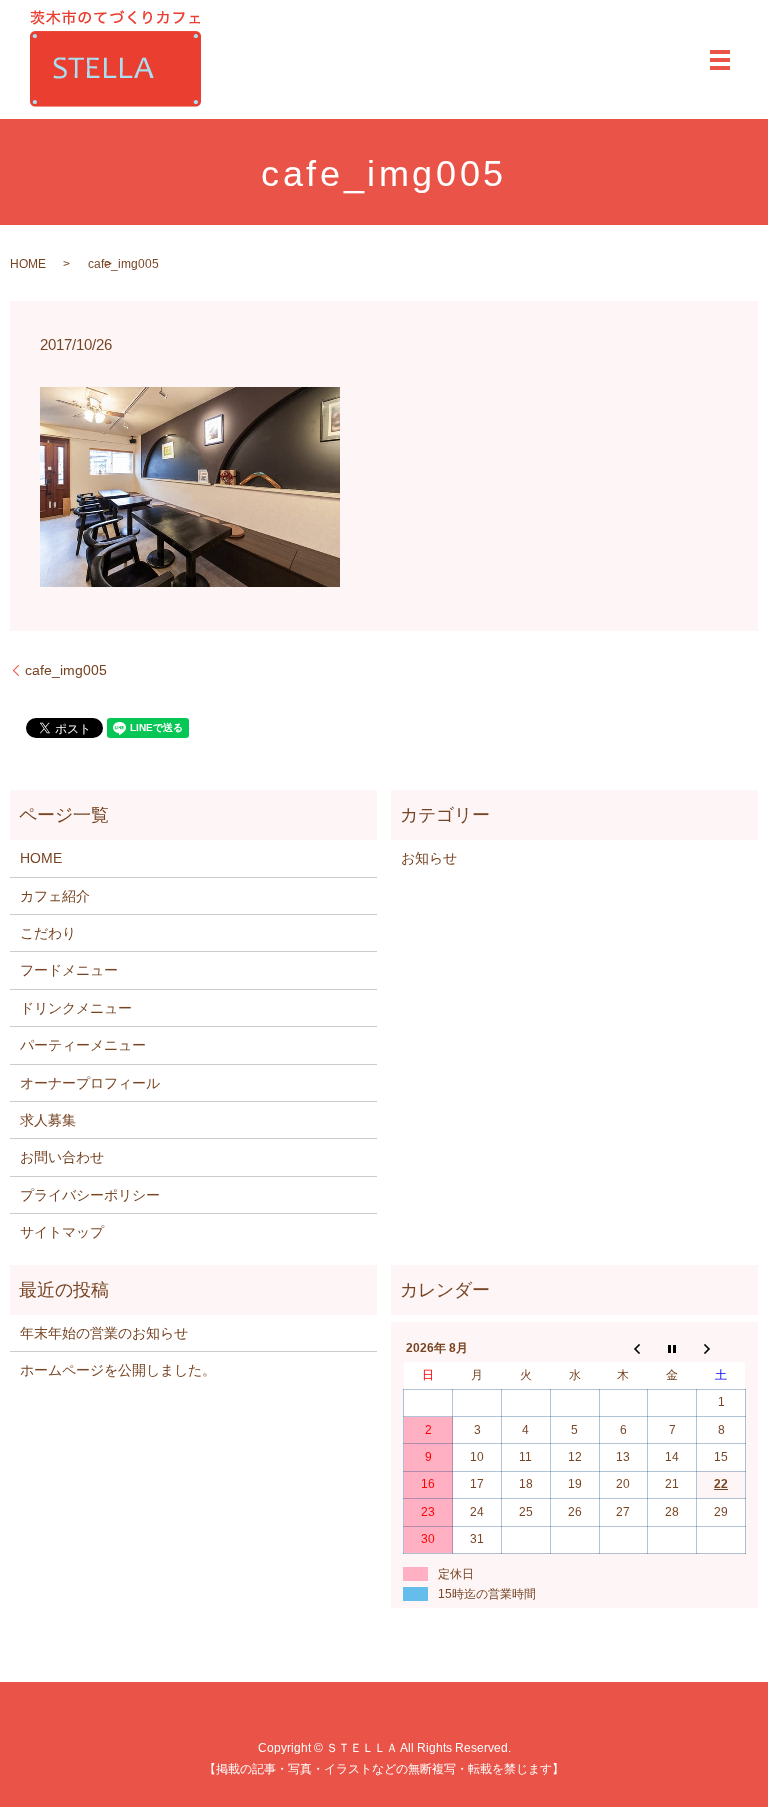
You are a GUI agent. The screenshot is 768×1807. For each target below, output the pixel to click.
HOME (28, 264)
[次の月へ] (721, 1349)
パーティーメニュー (83, 1045)
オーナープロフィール (90, 1083)
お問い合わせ (62, 1157)
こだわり (48, 933)
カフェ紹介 (55, 896)
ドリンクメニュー (76, 1008)
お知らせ (429, 858)
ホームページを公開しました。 (118, 1370)
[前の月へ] (623, 1349)
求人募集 (48, 1120)
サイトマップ (62, 1232)
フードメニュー (69, 970)
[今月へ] (672, 1349)
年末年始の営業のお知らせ (104, 1333)
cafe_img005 (66, 670)
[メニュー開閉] (720, 60)
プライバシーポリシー (90, 1195)
